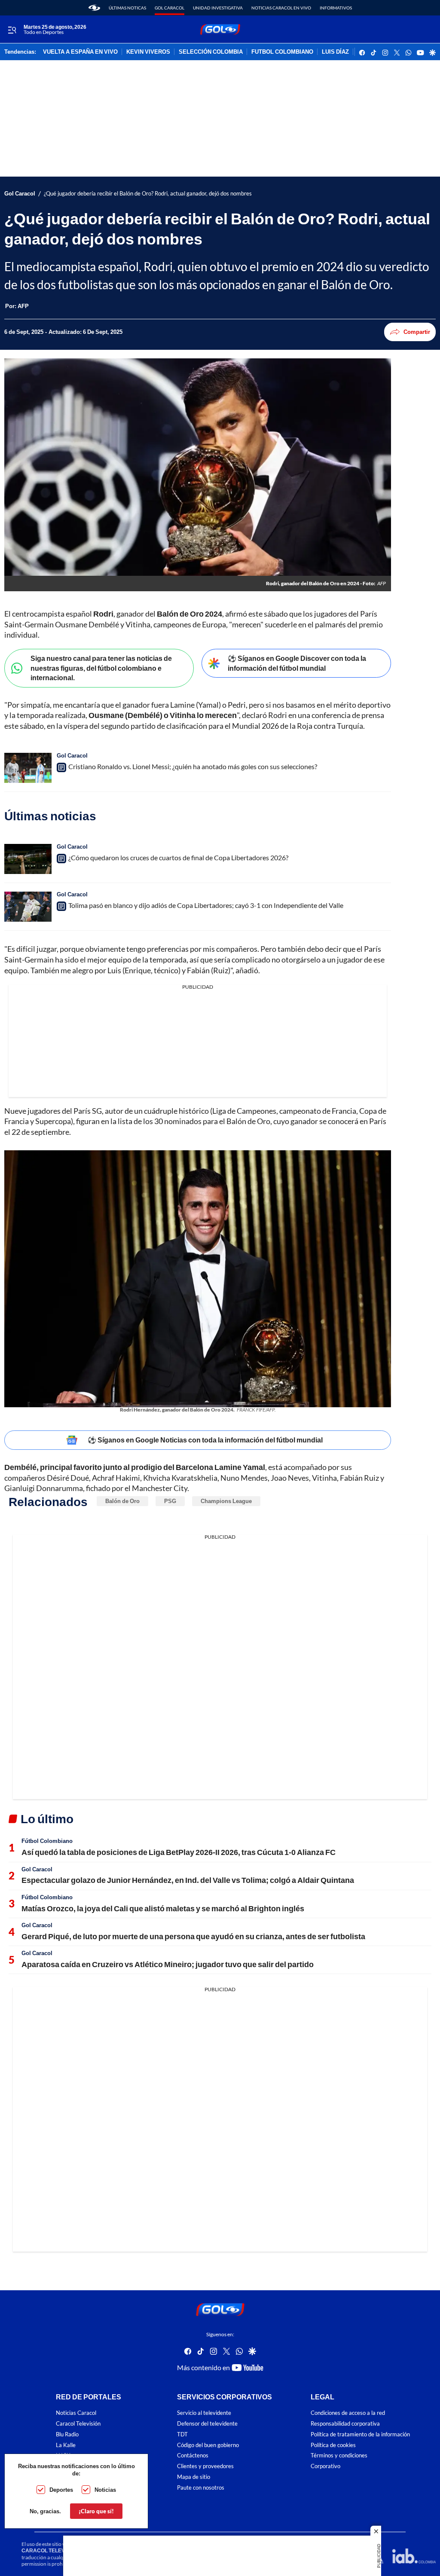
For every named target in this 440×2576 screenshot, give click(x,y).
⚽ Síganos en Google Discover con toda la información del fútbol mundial (297, 663)
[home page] (94, 8)
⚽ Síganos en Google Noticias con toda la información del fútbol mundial (205, 1440)
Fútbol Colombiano (47, 1841)
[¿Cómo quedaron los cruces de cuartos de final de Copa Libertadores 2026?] (28, 859)
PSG (170, 1501)
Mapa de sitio (194, 2477)
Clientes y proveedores (205, 2466)
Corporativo (325, 2466)
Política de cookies (333, 2445)
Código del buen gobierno (208, 2445)
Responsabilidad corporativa (345, 2424)
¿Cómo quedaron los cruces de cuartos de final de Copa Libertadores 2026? (178, 857)
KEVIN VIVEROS (148, 52)
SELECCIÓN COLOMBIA (211, 52)
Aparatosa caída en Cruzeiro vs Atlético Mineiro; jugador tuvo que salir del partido (168, 1964)
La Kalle (66, 2445)
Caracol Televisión (78, 2424)
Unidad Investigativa (218, 8)
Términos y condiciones (339, 2456)
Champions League (226, 1501)
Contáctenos (193, 2456)
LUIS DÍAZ (335, 52)
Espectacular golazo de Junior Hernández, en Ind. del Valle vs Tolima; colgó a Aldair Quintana (188, 1880)
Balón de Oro (122, 1501)
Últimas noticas (127, 8)
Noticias (105, 2490)
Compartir (417, 332)
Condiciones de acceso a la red (348, 2413)
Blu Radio (67, 2434)
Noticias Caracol (76, 2413)
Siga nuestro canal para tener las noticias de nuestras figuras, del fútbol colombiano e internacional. (101, 668)
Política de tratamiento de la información (360, 2434)
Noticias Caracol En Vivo (281, 8)
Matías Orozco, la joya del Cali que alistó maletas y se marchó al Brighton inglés (163, 1908)
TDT (182, 2434)
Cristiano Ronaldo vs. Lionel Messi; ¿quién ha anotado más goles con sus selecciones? (193, 766)
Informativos (336, 8)
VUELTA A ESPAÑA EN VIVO (80, 52)
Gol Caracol (170, 8)
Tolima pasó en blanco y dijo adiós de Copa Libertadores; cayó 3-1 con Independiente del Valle (206, 905)
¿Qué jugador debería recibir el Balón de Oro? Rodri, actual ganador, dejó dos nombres (148, 194)
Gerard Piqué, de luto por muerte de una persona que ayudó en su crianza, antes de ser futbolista (193, 1936)
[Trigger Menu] (12, 30)
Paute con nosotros (201, 2488)
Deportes (61, 2490)
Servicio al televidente (204, 2413)
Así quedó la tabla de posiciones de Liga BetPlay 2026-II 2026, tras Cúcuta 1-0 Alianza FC (179, 1852)
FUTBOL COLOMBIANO (282, 52)
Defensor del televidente (207, 2424)
